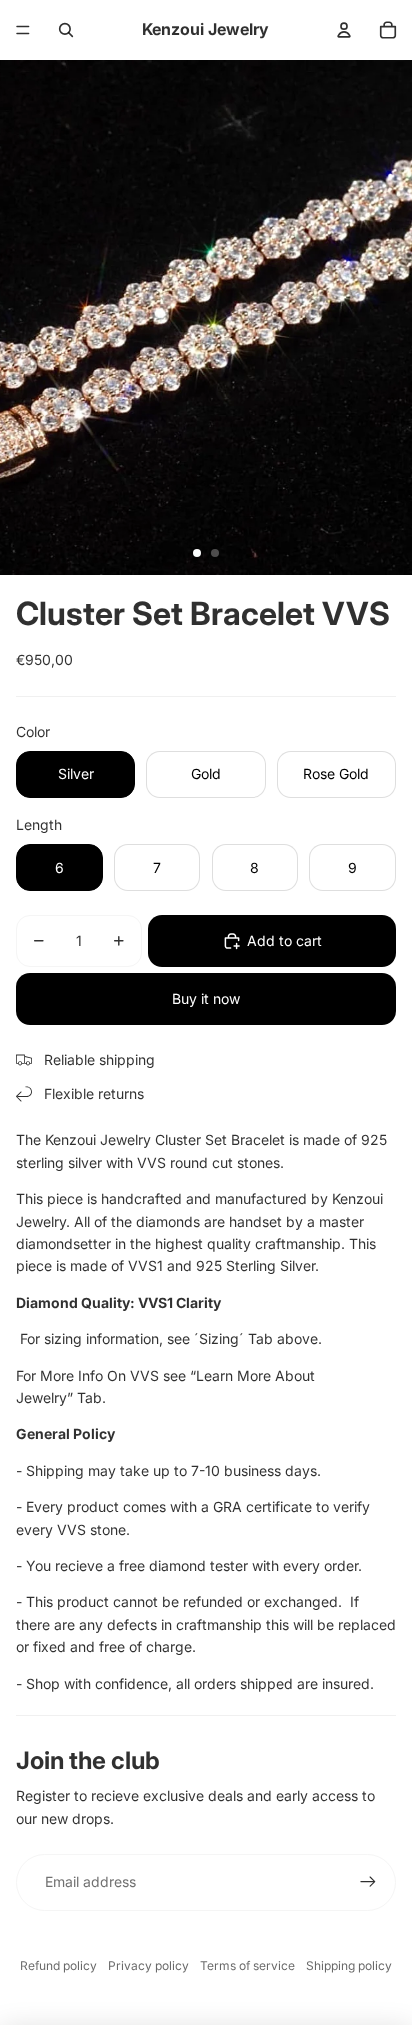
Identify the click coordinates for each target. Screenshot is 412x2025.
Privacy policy (148, 1965)
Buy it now (206, 998)
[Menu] (23, 30)
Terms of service (247, 1965)
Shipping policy (349, 1965)
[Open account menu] (344, 30)
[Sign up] (368, 1882)
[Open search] (66, 30)
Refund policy (58, 1965)
